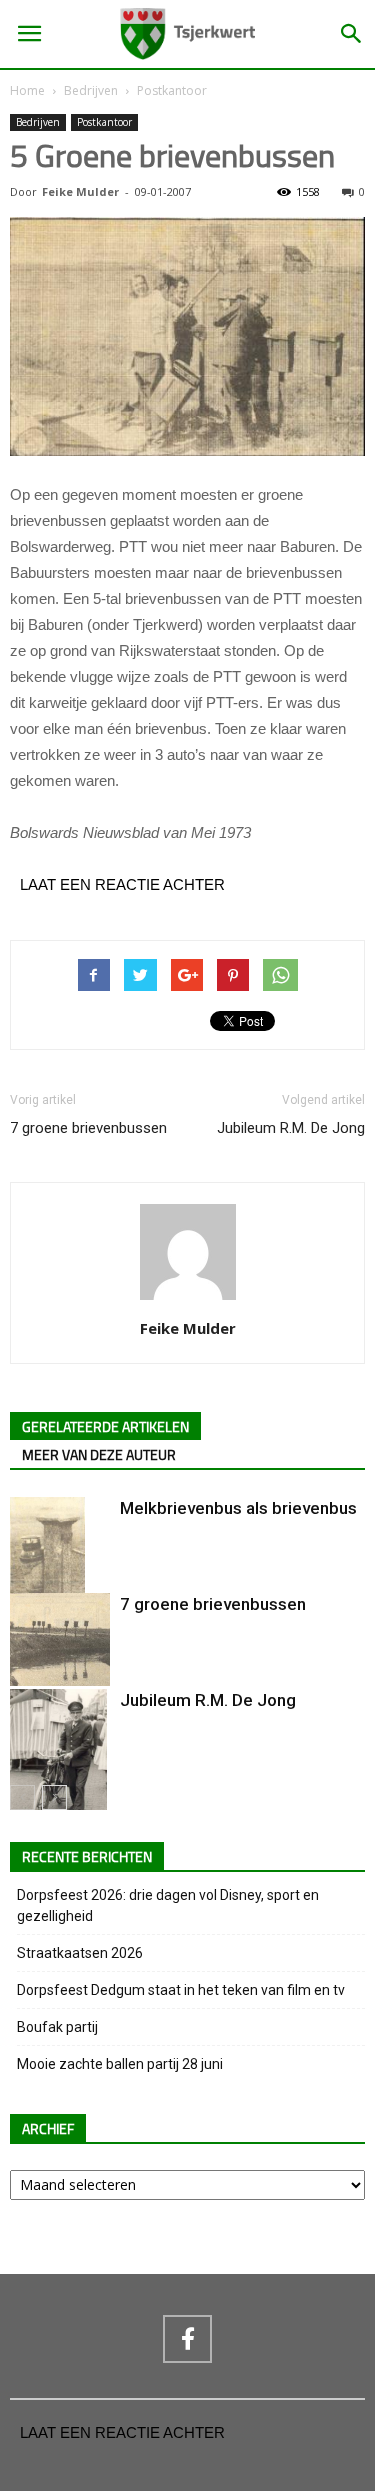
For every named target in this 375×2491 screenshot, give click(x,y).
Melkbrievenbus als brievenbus (238, 1508)
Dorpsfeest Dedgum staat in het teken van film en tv (181, 1990)
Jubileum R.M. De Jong (291, 1128)
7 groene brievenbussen (88, 1128)
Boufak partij (57, 2027)
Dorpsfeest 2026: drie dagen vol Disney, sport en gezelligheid (168, 1905)
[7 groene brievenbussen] (60, 1639)
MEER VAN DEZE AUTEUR (99, 1455)
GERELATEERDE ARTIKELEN (105, 1427)
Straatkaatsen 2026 (80, 1953)
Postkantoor (172, 90)
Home (27, 90)
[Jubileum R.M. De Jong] (60, 1764)
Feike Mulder (80, 191)
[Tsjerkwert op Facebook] (187, 2339)
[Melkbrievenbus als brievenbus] (60, 1572)
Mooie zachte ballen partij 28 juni (120, 2064)
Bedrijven (91, 90)
